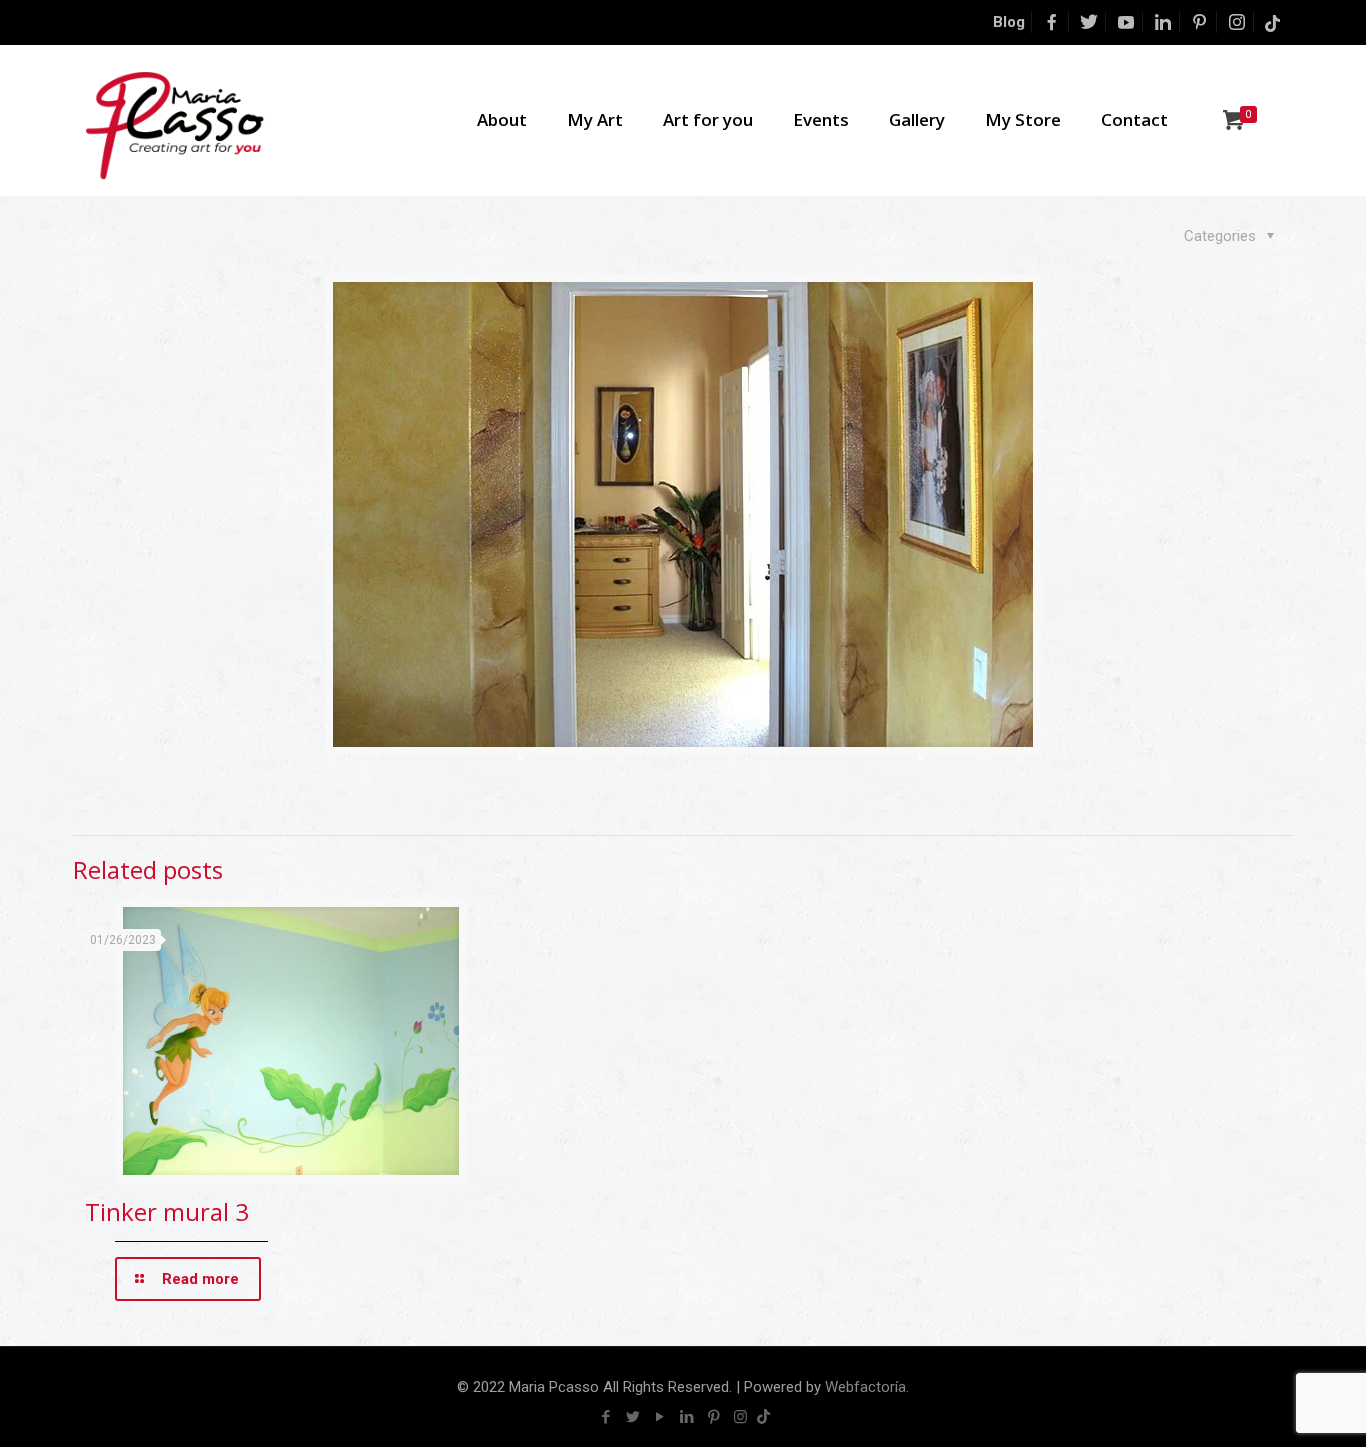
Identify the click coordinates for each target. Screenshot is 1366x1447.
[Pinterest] (713, 1417)
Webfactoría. (867, 1387)
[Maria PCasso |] (175, 120)
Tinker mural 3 (167, 1211)
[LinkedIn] (686, 1417)
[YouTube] (659, 1417)
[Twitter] (632, 1417)
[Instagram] (740, 1417)
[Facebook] (605, 1417)
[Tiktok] (763, 1417)
